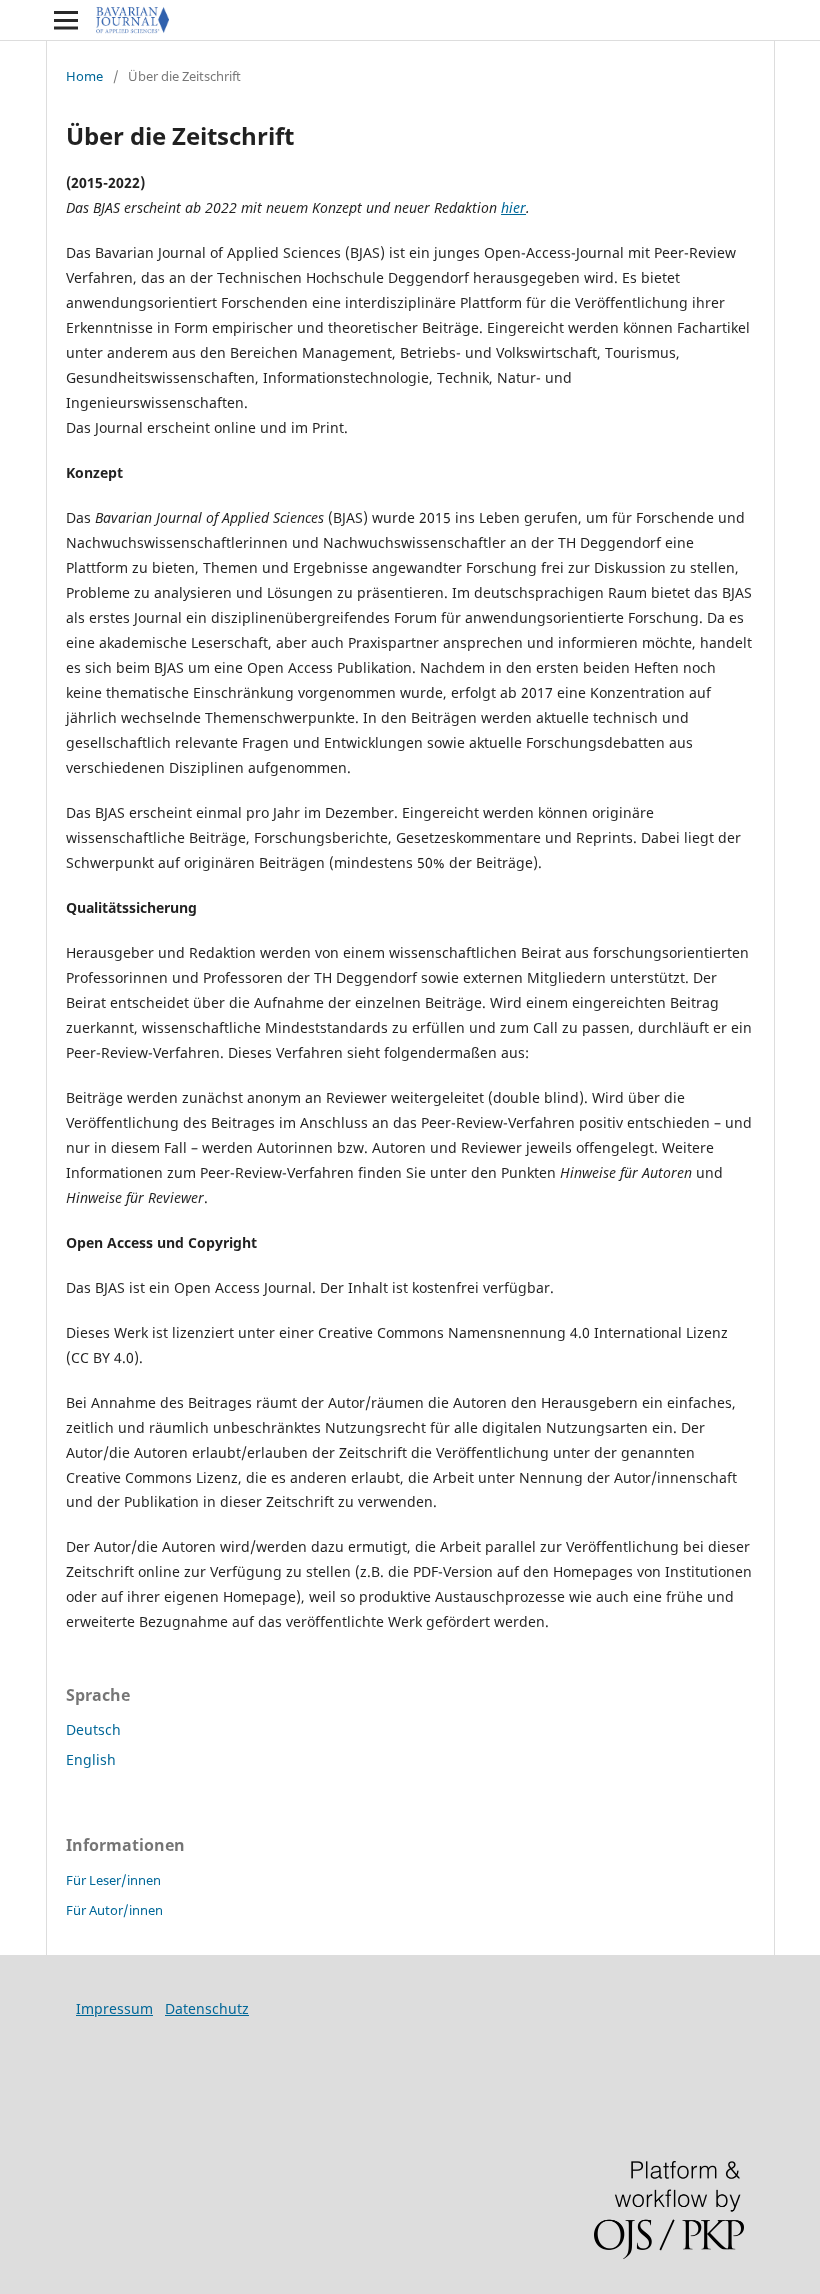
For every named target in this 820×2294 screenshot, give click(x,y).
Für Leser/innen (113, 1880)
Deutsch (93, 1729)
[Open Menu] (66, 20)
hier (513, 207)
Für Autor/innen (114, 1910)
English (91, 1759)
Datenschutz (207, 2008)
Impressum (114, 2008)
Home (84, 76)
